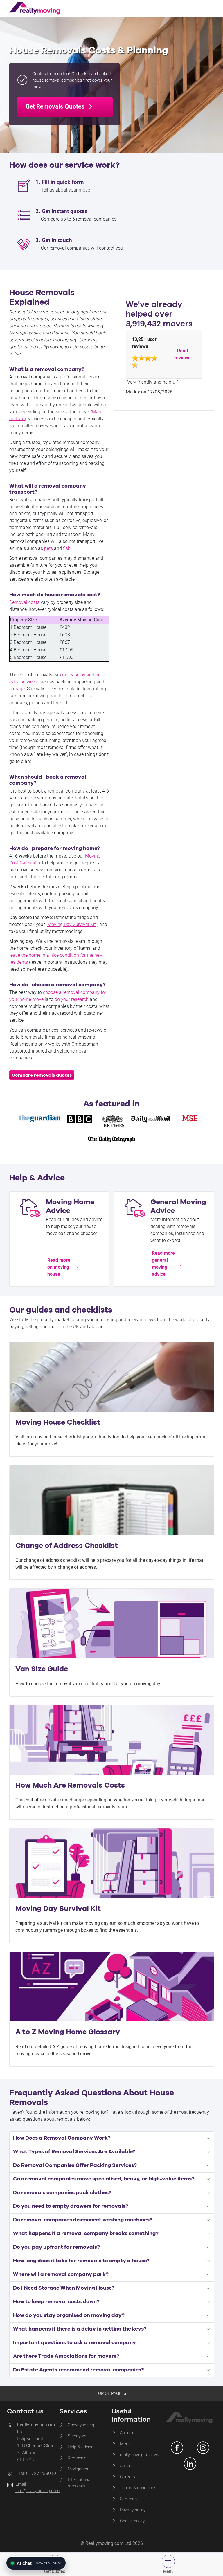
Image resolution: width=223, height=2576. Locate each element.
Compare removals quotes (42, 1075)
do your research (72, 999)
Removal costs (24, 602)
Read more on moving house (59, 1267)
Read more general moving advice (163, 1264)
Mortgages (78, 2469)
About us (128, 2433)
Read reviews (182, 354)
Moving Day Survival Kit (72, 924)
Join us (127, 2466)
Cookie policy (132, 2521)
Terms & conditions (138, 2488)
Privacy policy (133, 2510)
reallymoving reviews (140, 2455)
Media (126, 2444)
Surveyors (77, 2436)
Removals (77, 2458)
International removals (79, 2483)
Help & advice (81, 2447)
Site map (128, 2499)
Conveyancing (81, 2425)
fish (67, 548)
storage (17, 689)
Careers (127, 2477)
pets (48, 548)
